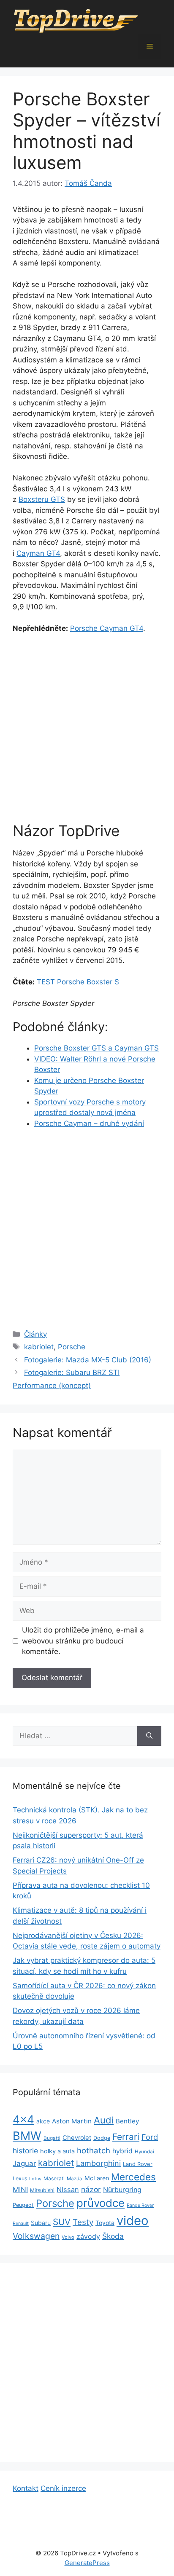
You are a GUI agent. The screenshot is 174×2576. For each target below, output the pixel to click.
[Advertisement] (87, 732)
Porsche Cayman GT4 (107, 628)
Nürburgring (122, 2190)
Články (35, 1334)
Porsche (72, 1347)
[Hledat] (149, 1736)
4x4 (23, 2119)
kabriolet (39, 1347)
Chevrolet (77, 2138)
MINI (20, 2190)
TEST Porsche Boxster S (78, 982)
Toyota (105, 2223)
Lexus (20, 2178)
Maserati (54, 2178)
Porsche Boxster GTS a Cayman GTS (97, 1048)
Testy (83, 2222)
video (133, 2221)
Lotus (35, 2179)
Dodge (102, 2138)
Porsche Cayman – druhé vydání (89, 1123)
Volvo (68, 2237)
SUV (62, 2222)
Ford (150, 2137)
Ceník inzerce (63, 2488)
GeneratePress (87, 2563)
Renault (21, 2224)
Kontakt (26, 2488)
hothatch (94, 2151)
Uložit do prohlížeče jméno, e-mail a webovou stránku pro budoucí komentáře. (83, 1641)
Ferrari (126, 2137)
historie (25, 2151)
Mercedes (133, 2177)
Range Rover (140, 2205)
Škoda (113, 2236)
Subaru (41, 2223)
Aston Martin (72, 2121)
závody (88, 2237)
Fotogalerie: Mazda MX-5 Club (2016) (88, 1360)
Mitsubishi (42, 2190)
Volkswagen (36, 2236)
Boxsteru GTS (42, 499)
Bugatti (52, 2138)
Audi (104, 2120)
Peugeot (23, 2205)
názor (91, 2189)
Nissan (68, 2190)
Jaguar (24, 2163)
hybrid (122, 2151)
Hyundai (144, 2152)
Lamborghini (98, 2163)
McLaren (97, 2178)
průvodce (101, 2203)
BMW (27, 2136)
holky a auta (57, 2151)
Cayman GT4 (38, 553)
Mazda (75, 2179)
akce (43, 2121)
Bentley (127, 2121)
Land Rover (138, 2164)
